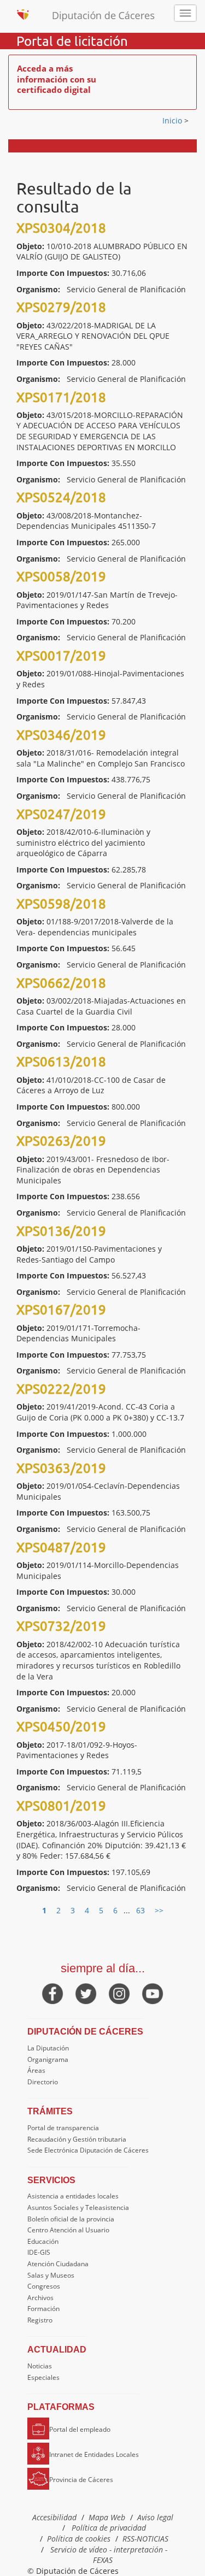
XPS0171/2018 (61, 397)
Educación (43, 2241)
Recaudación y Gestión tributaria (77, 2139)
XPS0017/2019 (61, 655)
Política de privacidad (109, 2528)
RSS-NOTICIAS (145, 2539)
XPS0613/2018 (61, 1061)
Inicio (173, 120)
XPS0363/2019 (61, 1468)
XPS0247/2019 (61, 814)
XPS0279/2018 (61, 307)
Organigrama (48, 2059)
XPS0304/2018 (61, 228)
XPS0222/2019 (61, 1389)
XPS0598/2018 (61, 903)
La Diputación (48, 2048)
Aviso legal (155, 2517)
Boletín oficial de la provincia (71, 2219)
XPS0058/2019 (61, 576)
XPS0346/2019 (61, 735)
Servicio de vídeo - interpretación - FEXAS (109, 2555)
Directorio (43, 2082)
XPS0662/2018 (61, 983)
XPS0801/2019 (61, 1805)
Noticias (40, 2366)
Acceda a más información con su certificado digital (57, 79)
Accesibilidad (54, 2517)
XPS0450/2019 (61, 1726)
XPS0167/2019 (61, 1309)
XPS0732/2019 (61, 1626)
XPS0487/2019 (61, 1547)
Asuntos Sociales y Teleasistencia (78, 2207)
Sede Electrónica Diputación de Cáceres (88, 2150)
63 (140, 1910)
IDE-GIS (39, 2252)
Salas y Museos (51, 2275)
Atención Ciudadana (58, 2264)
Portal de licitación (72, 41)
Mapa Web (107, 2517)
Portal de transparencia (63, 2128)
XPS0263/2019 (61, 1140)
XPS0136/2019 (61, 1231)
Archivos (40, 2298)
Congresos (44, 2286)
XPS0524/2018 (61, 497)
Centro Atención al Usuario (68, 2230)
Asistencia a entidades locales (73, 2196)
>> (159, 1910)
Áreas (36, 2070)
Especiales (43, 2377)
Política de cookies (79, 2539)
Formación (43, 2309)
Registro (40, 2320)
